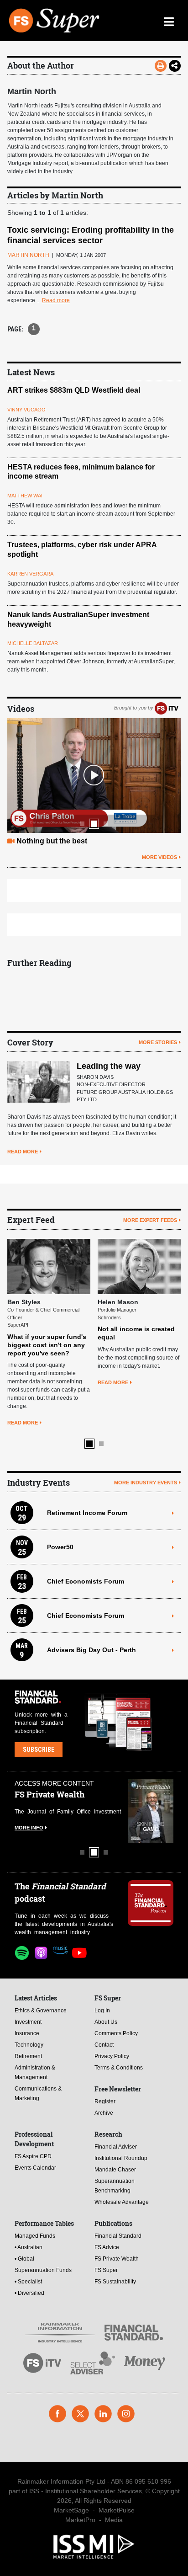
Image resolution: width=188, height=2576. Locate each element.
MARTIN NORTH (28, 255)
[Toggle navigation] (169, 21)
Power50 (60, 1547)
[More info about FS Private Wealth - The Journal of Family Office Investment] (148, 1811)
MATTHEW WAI (25, 496)
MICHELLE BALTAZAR (33, 643)
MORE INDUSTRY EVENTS (146, 1483)
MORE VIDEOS (159, 857)
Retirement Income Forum (87, 1513)
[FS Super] (55, 21)
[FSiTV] (167, 708)
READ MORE (23, 1152)
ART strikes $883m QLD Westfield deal (74, 390)
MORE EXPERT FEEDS (150, 1220)
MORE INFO (27, 1828)
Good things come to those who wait (79, 841)
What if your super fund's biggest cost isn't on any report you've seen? (43, 1345)
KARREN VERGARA (30, 574)
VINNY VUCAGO (26, 410)
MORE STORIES (158, 1042)
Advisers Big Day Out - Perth (91, 1650)
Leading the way (109, 1066)
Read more (56, 300)
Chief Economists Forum (86, 1581)
